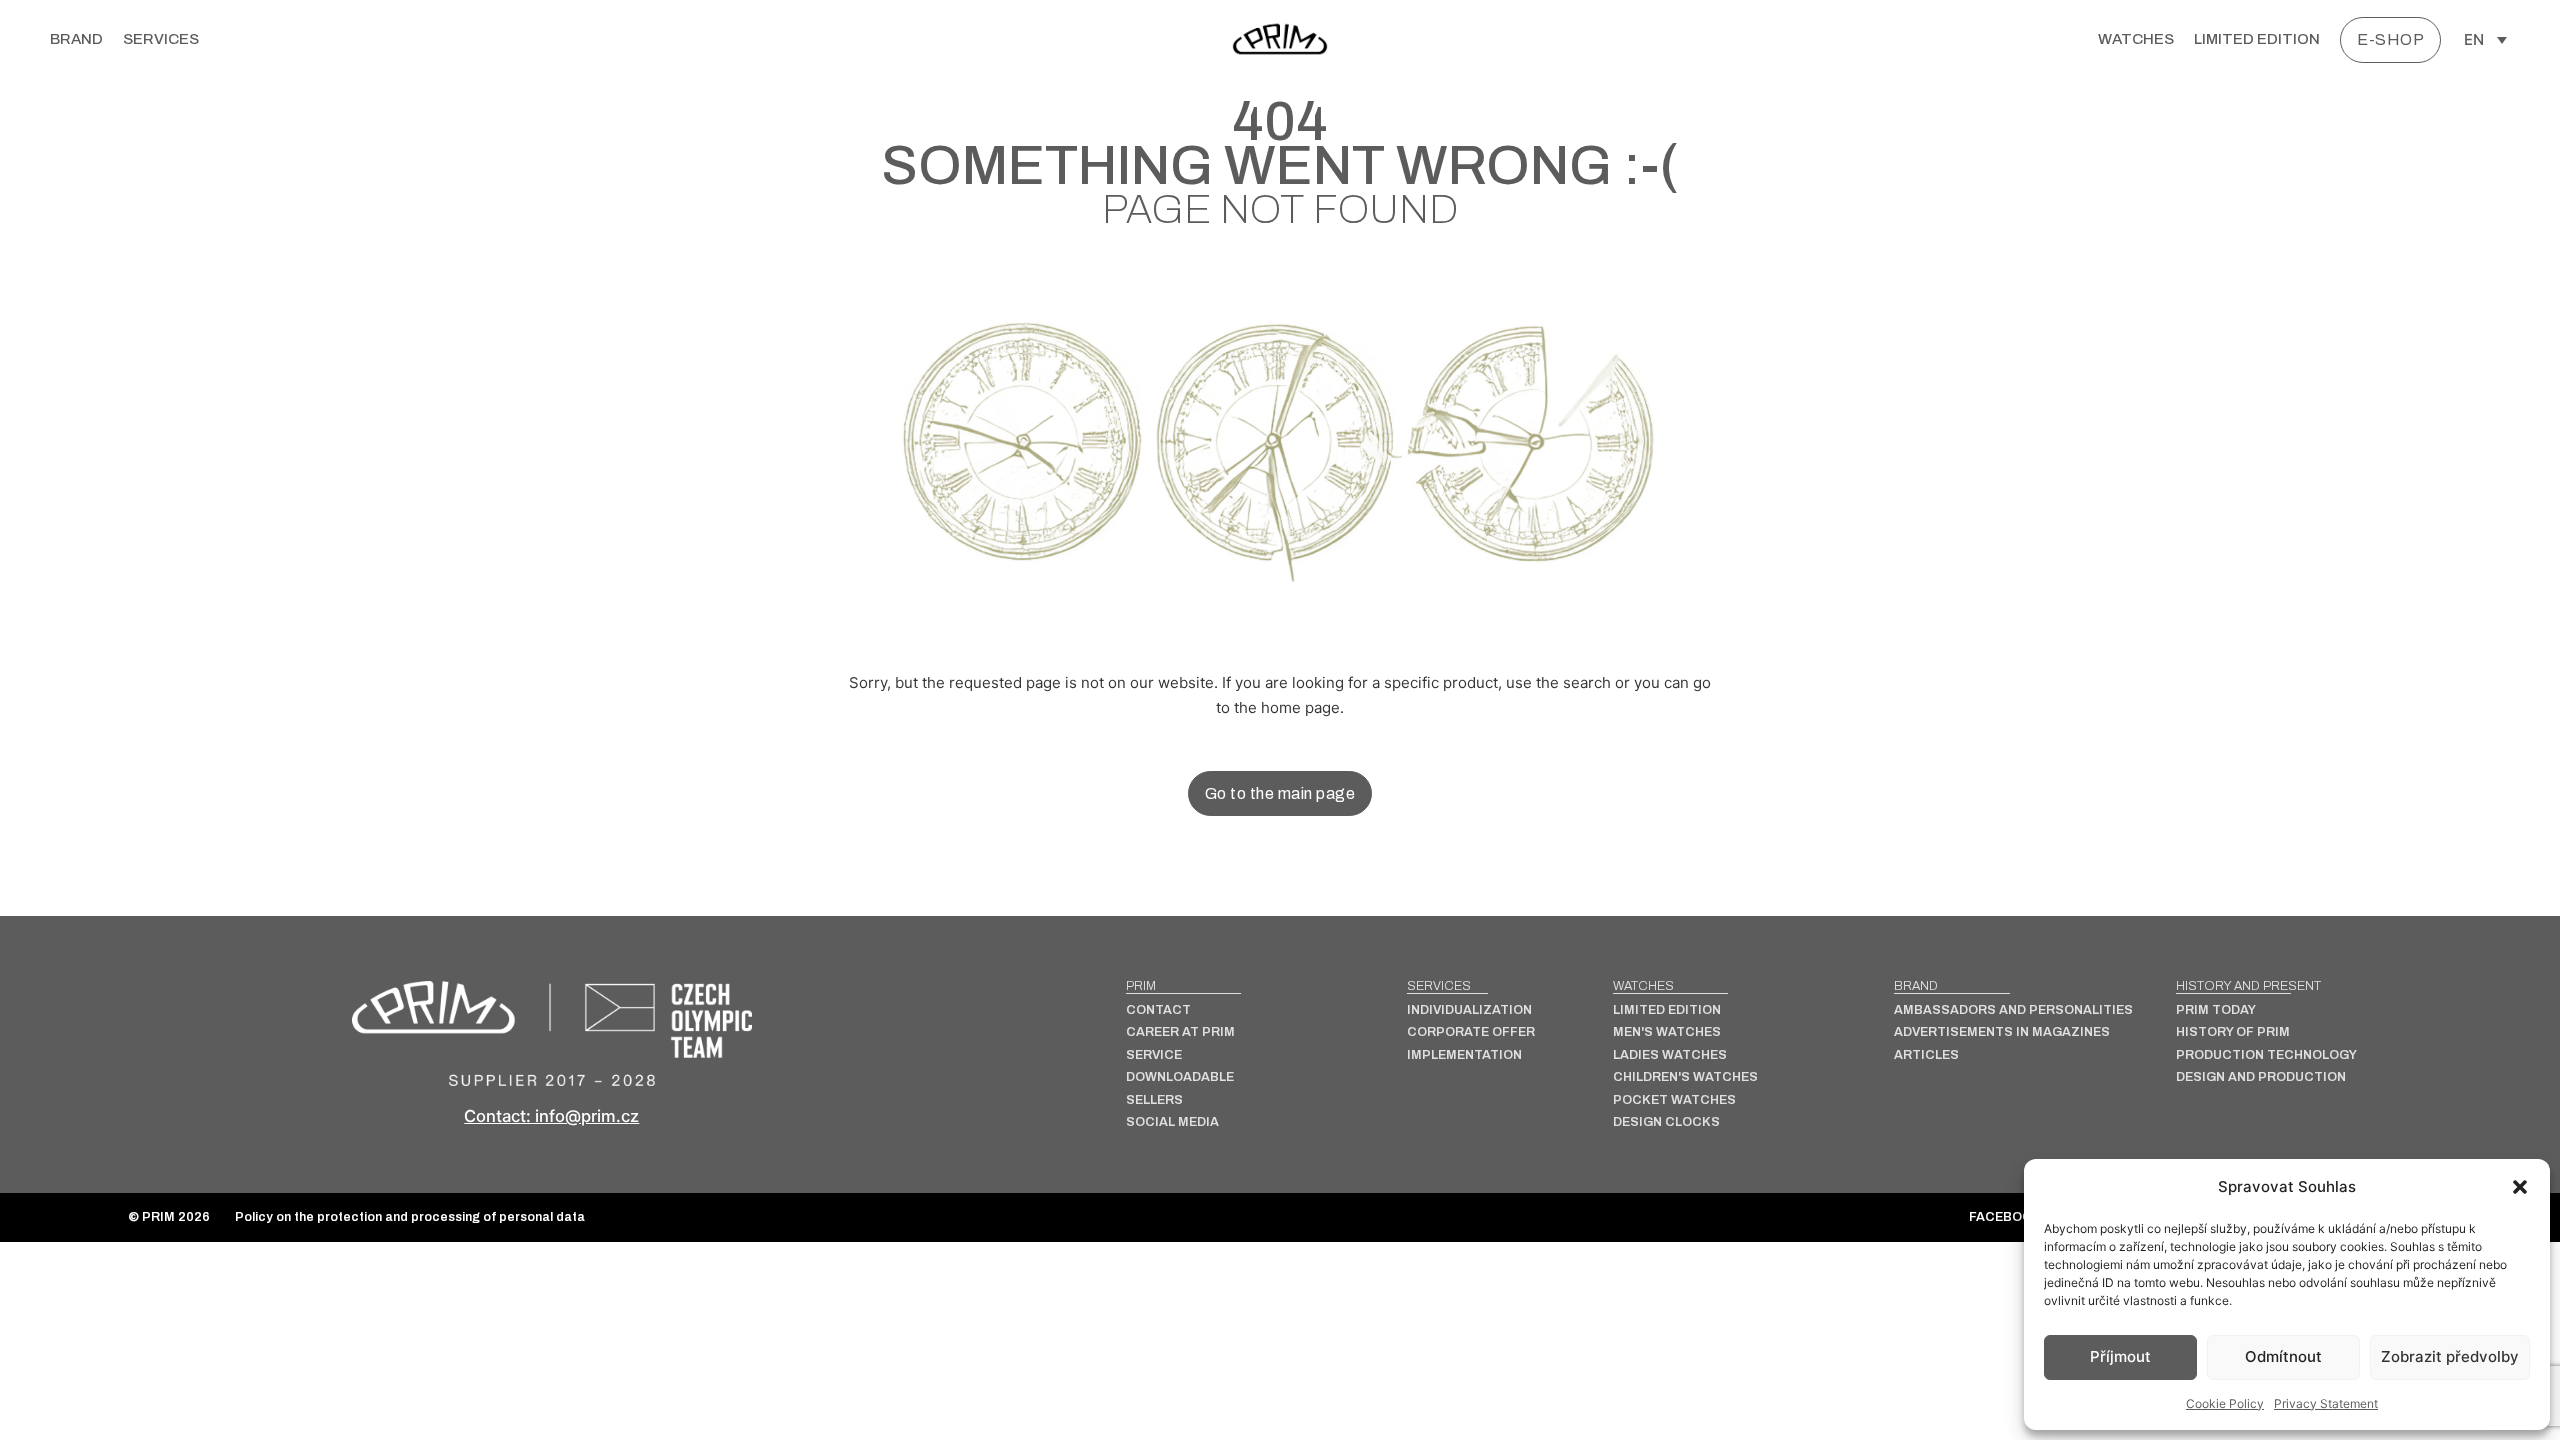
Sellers (1154, 1100)
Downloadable (1180, 1077)
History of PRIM (2233, 1032)
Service (1154, 1055)
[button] (2520, 1187)
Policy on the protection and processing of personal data (410, 1217)
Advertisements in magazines (2002, 1032)
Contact (1158, 1010)
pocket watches (1674, 1100)
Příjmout (2120, 1356)
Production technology (2266, 1055)
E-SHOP (2390, 39)
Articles (1926, 1055)
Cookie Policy (2225, 1403)
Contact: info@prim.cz (551, 1116)
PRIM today (2216, 1010)
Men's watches (1667, 1032)
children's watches (1685, 1077)
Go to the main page (1280, 793)
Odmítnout (2283, 1356)
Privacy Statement (2326, 1403)
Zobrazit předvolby (2450, 1356)
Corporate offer (1471, 1032)
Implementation (1464, 1055)
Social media (1172, 1122)
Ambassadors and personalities (2013, 1010)
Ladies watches (1670, 1055)
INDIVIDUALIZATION (1469, 1010)
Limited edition (2257, 39)
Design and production (2261, 1077)
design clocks (1666, 1122)
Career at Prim (1180, 1032)
